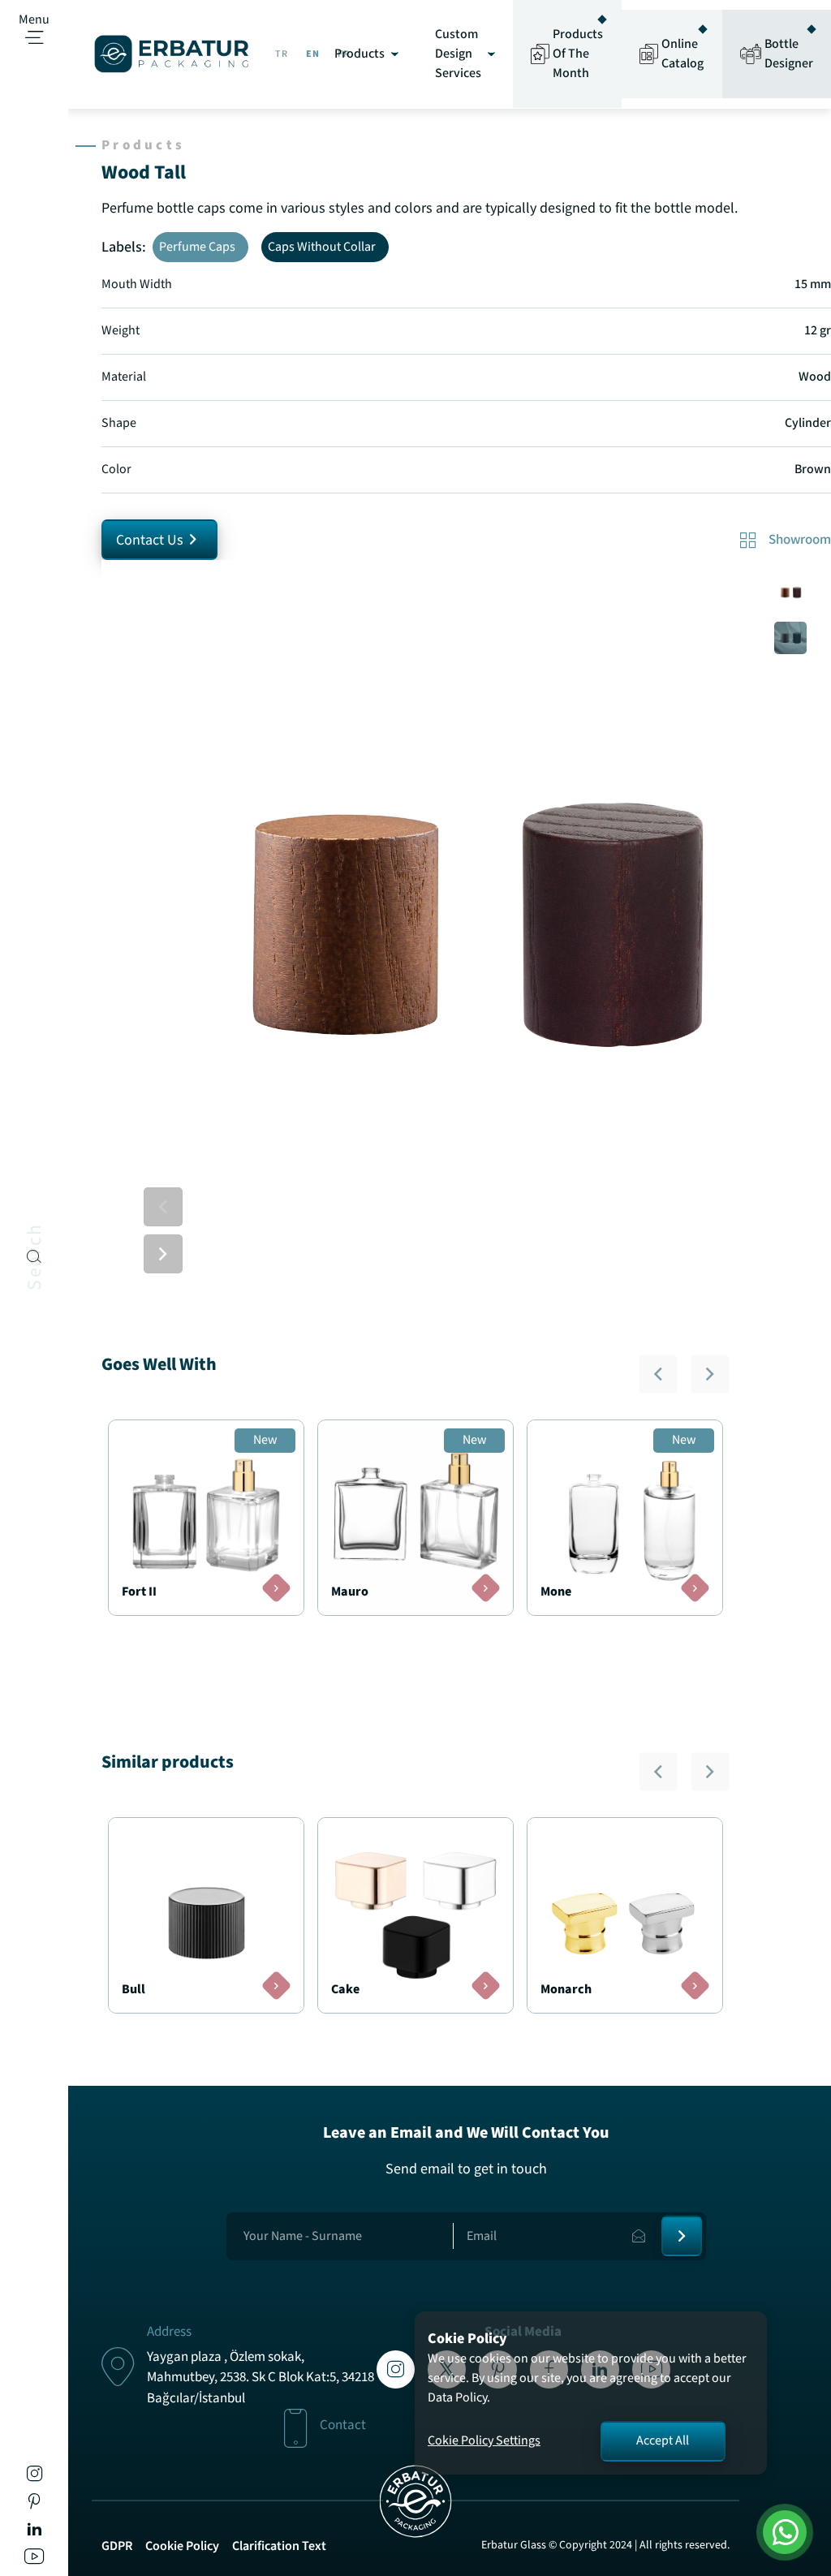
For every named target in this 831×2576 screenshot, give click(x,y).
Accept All (663, 2441)
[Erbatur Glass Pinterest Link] (34, 2504)
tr (282, 54)
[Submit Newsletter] (682, 2236)
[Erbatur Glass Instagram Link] (34, 2477)
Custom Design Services (458, 54)
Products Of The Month (578, 54)
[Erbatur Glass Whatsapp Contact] (784, 2532)
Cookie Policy (182, 2546)
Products (360, 54)
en (313, 54)
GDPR (117, 2546)
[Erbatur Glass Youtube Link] (34, 2559)
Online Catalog (682, 54)
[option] (466, 925)
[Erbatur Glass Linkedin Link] (34, 2532)
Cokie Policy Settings (484, 2441)
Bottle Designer (789, 54)
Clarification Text (279, 2546)
